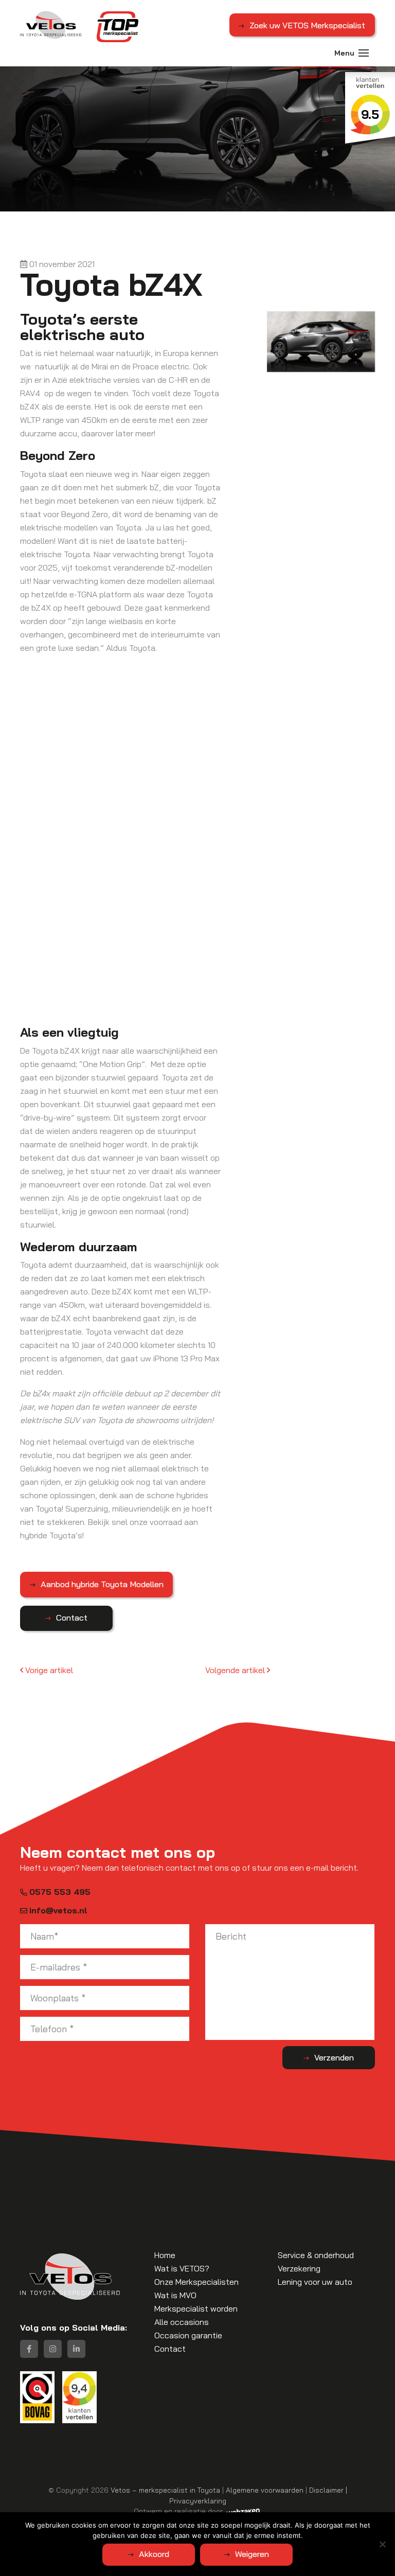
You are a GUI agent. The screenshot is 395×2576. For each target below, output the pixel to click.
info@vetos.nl (58, 1910)
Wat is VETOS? (182, 2268)
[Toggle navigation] (364, 53)
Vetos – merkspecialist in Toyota (165, 2490)
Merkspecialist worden (196, 2308)
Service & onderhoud (316, 2255)
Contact (72, 1618)
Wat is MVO (175, 2295)
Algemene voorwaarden (265, 2490)
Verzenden (334, 2057)
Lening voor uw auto (315, 2282)
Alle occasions (182, 2322)
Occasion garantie (188, 2335)
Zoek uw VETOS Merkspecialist (307, 25)
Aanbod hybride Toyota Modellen (102, 1584)
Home (165, 2255)
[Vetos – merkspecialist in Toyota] (51, 25)
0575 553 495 (60, 1892)
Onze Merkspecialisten (196, 2282)
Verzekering (299, 2268)
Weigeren (252, 2554)
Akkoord (154, 2554)
